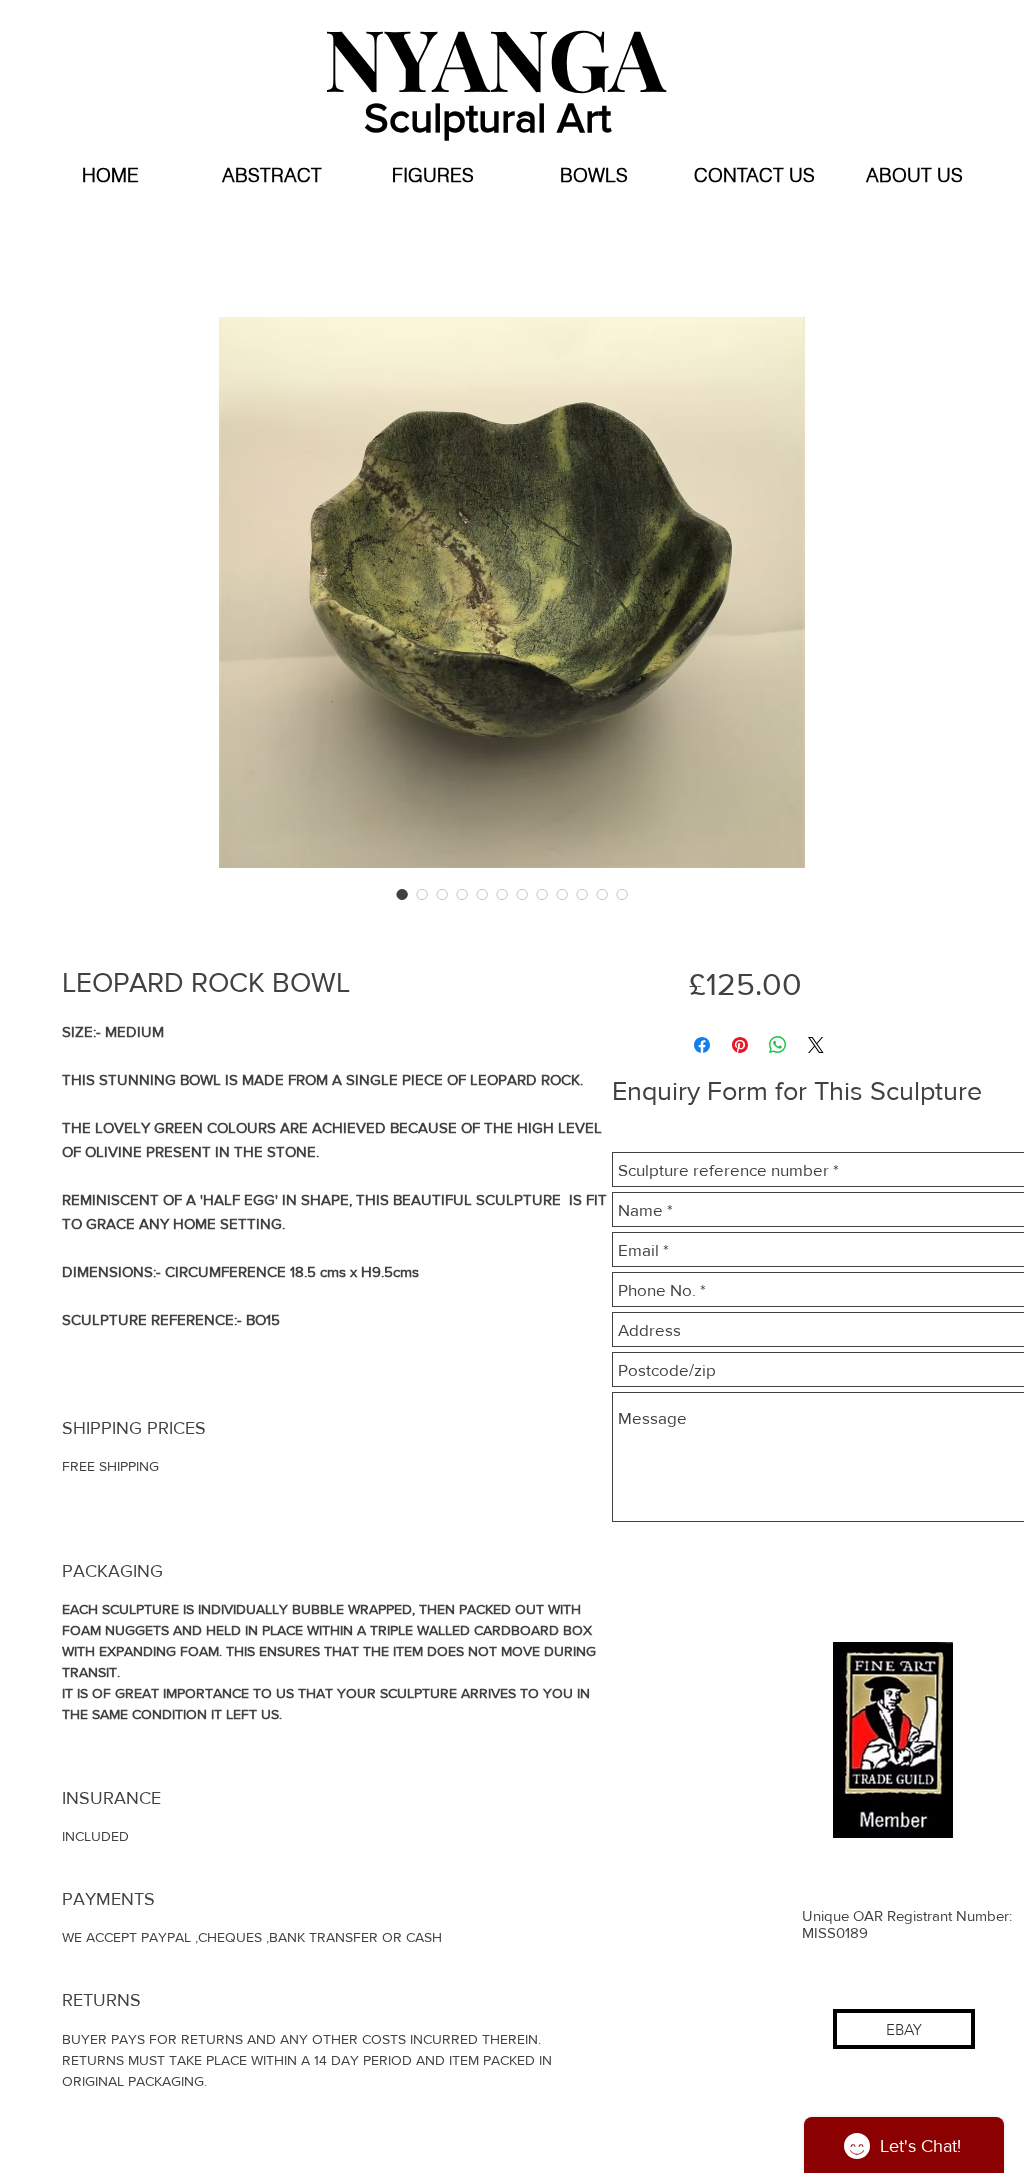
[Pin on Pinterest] (740, 1045)
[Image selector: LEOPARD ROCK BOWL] (402, 894)
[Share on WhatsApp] (778, 1045)
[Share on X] (816, 1045)
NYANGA (495, 56)
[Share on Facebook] (702, 1045)
